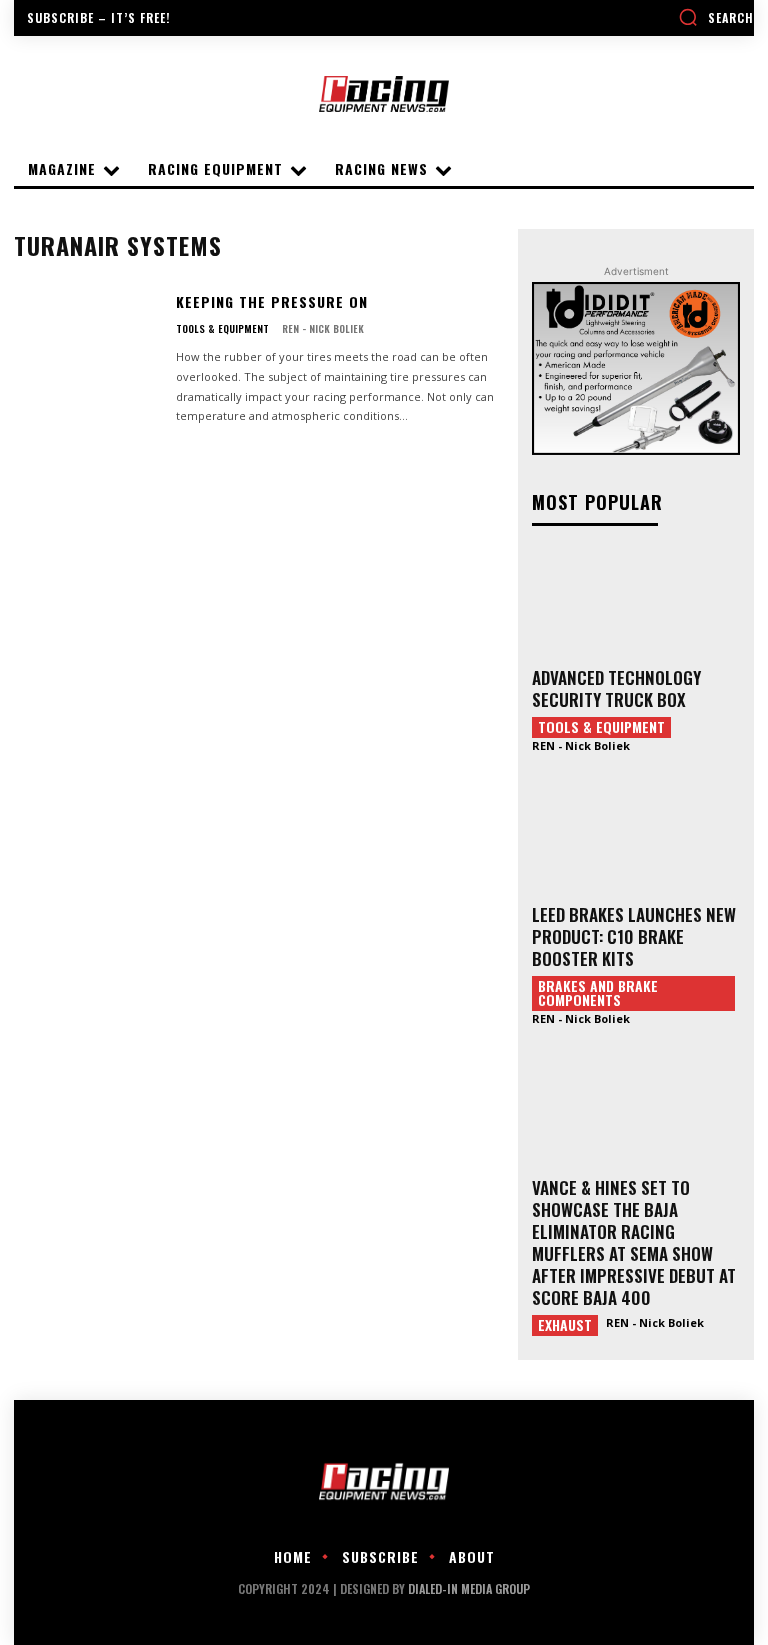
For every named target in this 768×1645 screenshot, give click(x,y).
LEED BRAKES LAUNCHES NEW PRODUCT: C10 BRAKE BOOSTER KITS (634, 936)
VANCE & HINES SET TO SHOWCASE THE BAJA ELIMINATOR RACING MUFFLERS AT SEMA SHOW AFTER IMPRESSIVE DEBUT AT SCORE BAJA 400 (634, 1242)
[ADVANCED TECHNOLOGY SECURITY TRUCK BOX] (636, 602)
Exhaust (565, 1325)
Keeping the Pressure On (272, 301)
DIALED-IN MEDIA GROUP (469, 1588)
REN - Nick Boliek (323, 328)
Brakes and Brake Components (598, 993)
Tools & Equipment (222, 329)
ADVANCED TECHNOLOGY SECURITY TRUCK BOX (616, 688)
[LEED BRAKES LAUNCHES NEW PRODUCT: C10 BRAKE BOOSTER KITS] (636, 839)
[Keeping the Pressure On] (87, 353)
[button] (716, 17)
